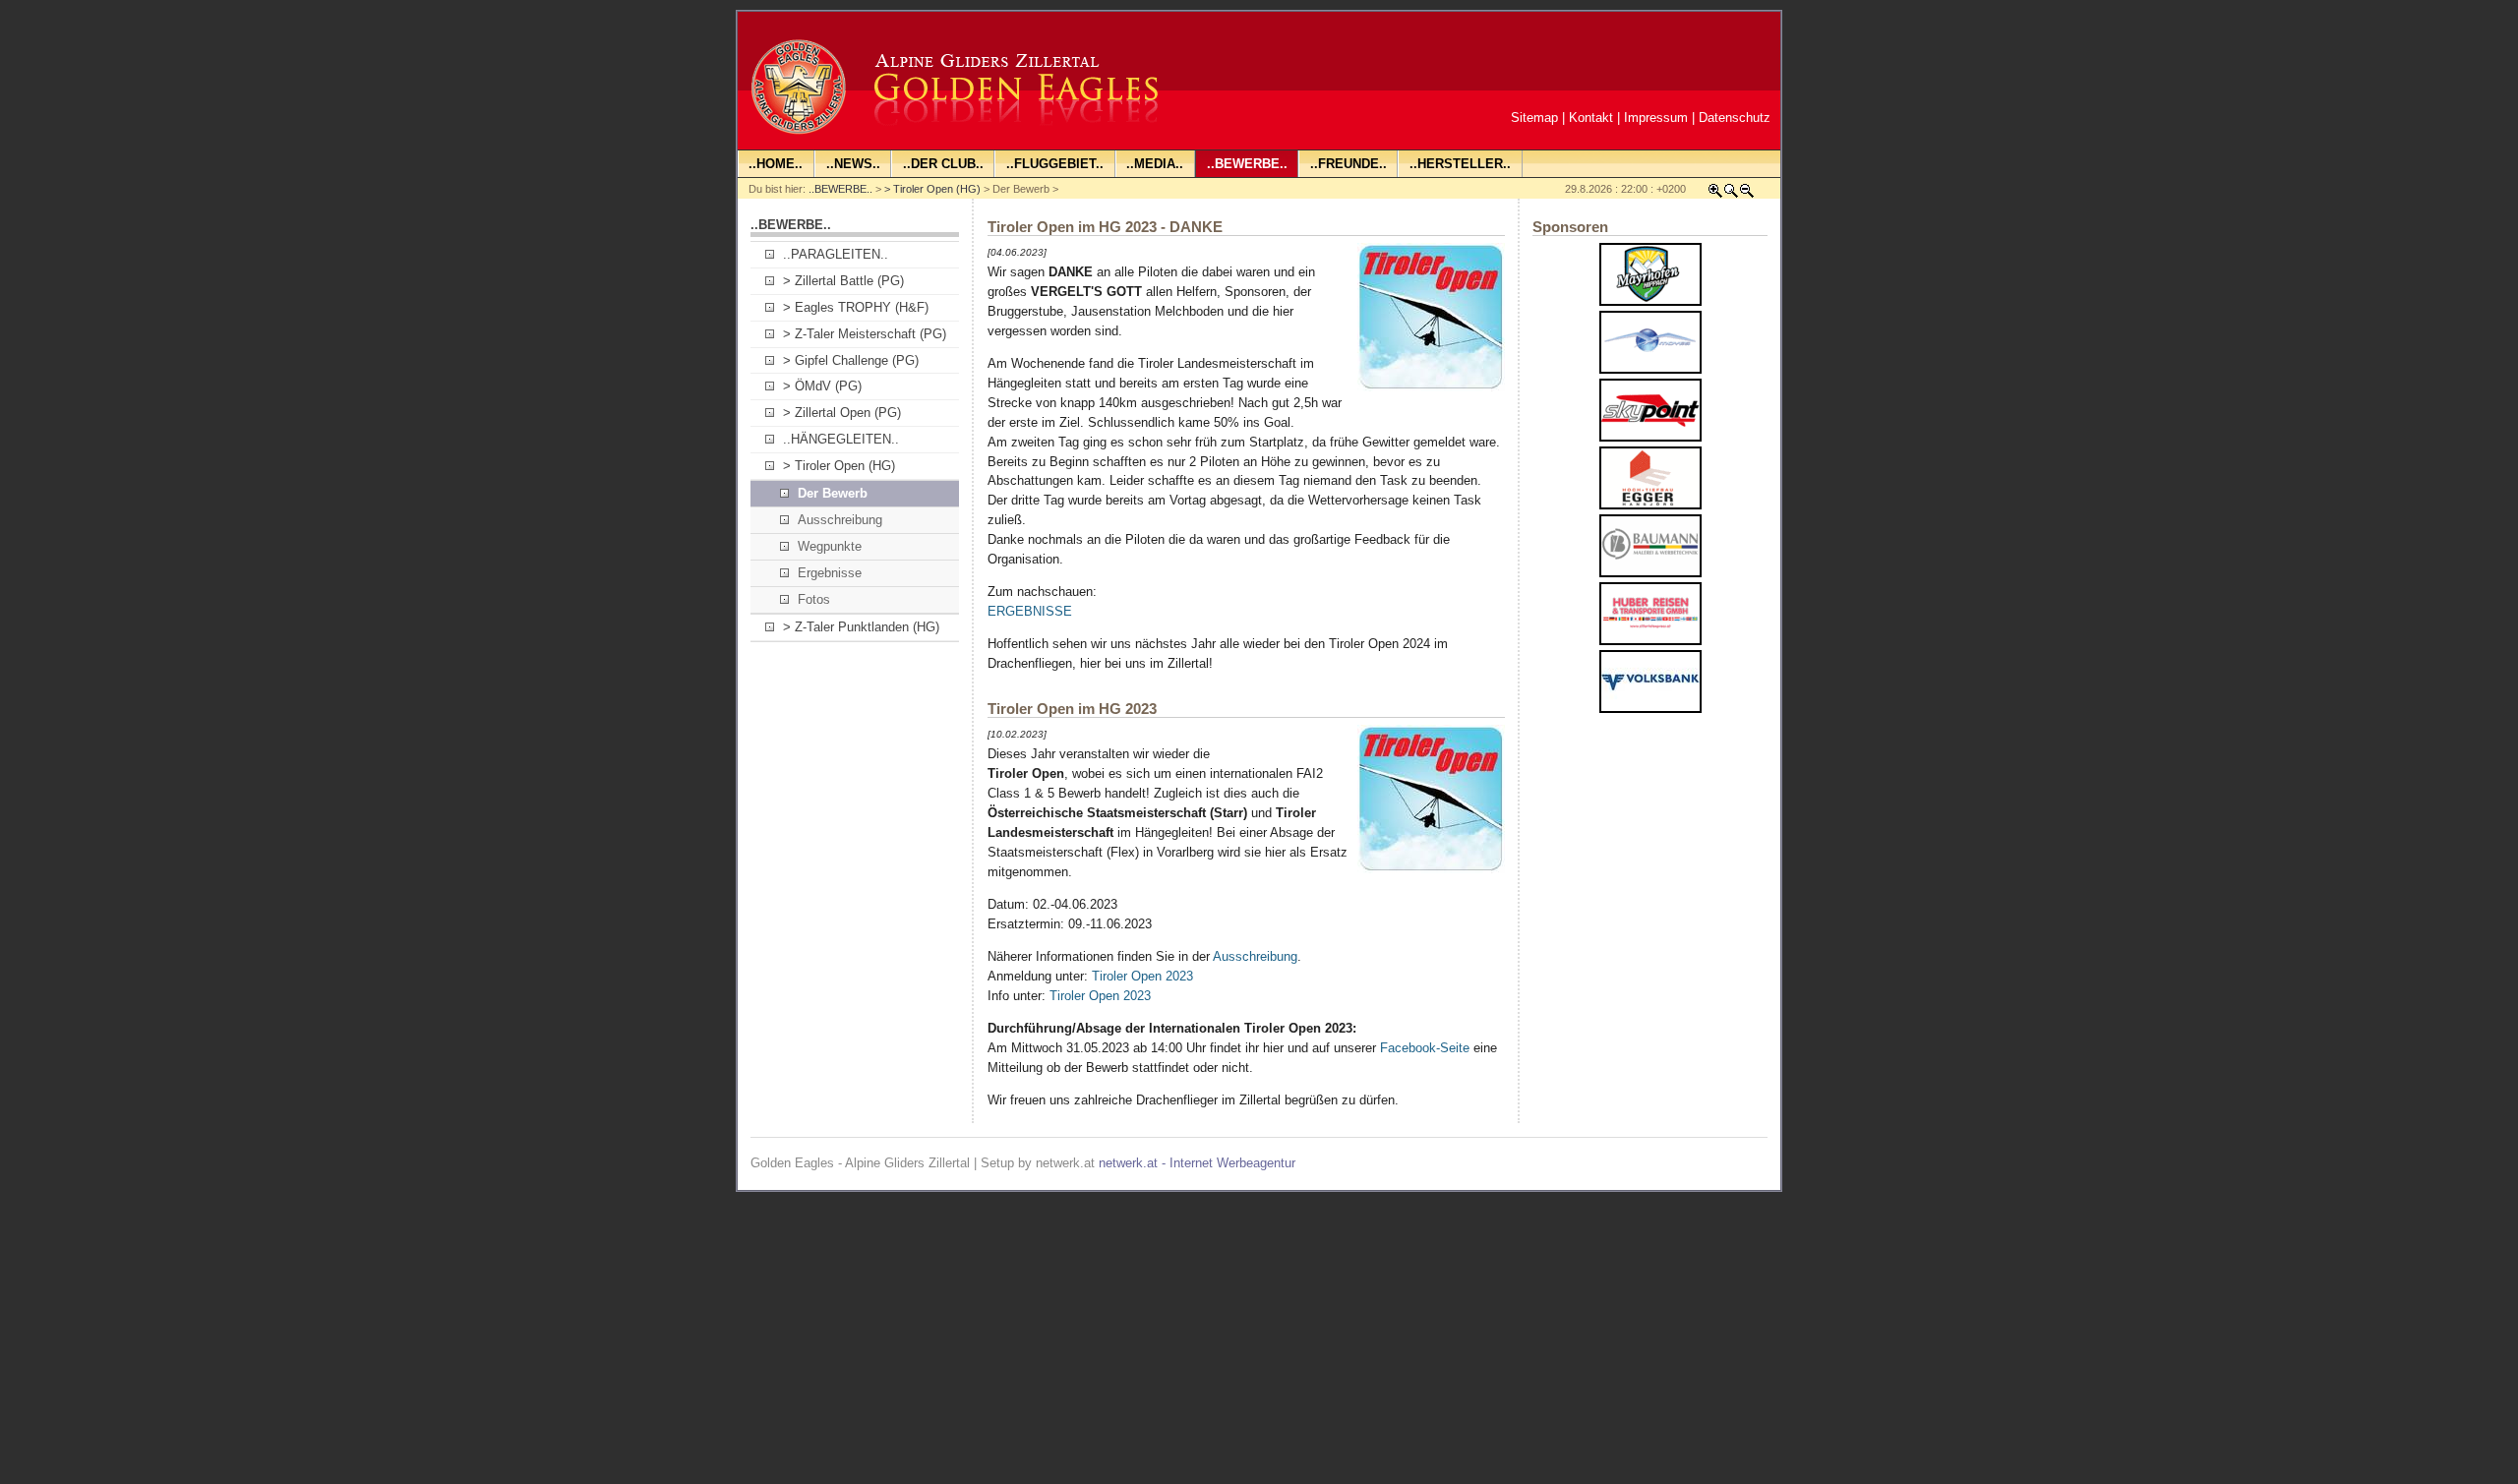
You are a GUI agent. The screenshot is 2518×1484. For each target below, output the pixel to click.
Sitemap (1534, 118)
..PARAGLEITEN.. (836, 254)
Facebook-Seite (1425, 1048)
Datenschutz (1735, 118)
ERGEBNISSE (1030, 611)
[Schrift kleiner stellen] (1747, 194)
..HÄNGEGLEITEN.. (841, 439)
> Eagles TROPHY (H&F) (856, 307)
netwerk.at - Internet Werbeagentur (1197, 1163)
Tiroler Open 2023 (1142, 976)
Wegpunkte (830, 546)
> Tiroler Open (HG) (932, 189)
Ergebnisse (830, 573)
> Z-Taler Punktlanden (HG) (861, 627)
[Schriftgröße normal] (1731, 194)
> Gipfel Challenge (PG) (851, 360)
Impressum (1656, 118)
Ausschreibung (840, 520)
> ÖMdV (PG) (822, 386)
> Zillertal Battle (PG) (843, 281)
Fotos (814, 599)
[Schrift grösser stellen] (1715, 194)
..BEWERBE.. (840, 189)
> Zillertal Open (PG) (842, 413)
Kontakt (1591, 118)
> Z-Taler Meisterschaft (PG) (865, 334)
